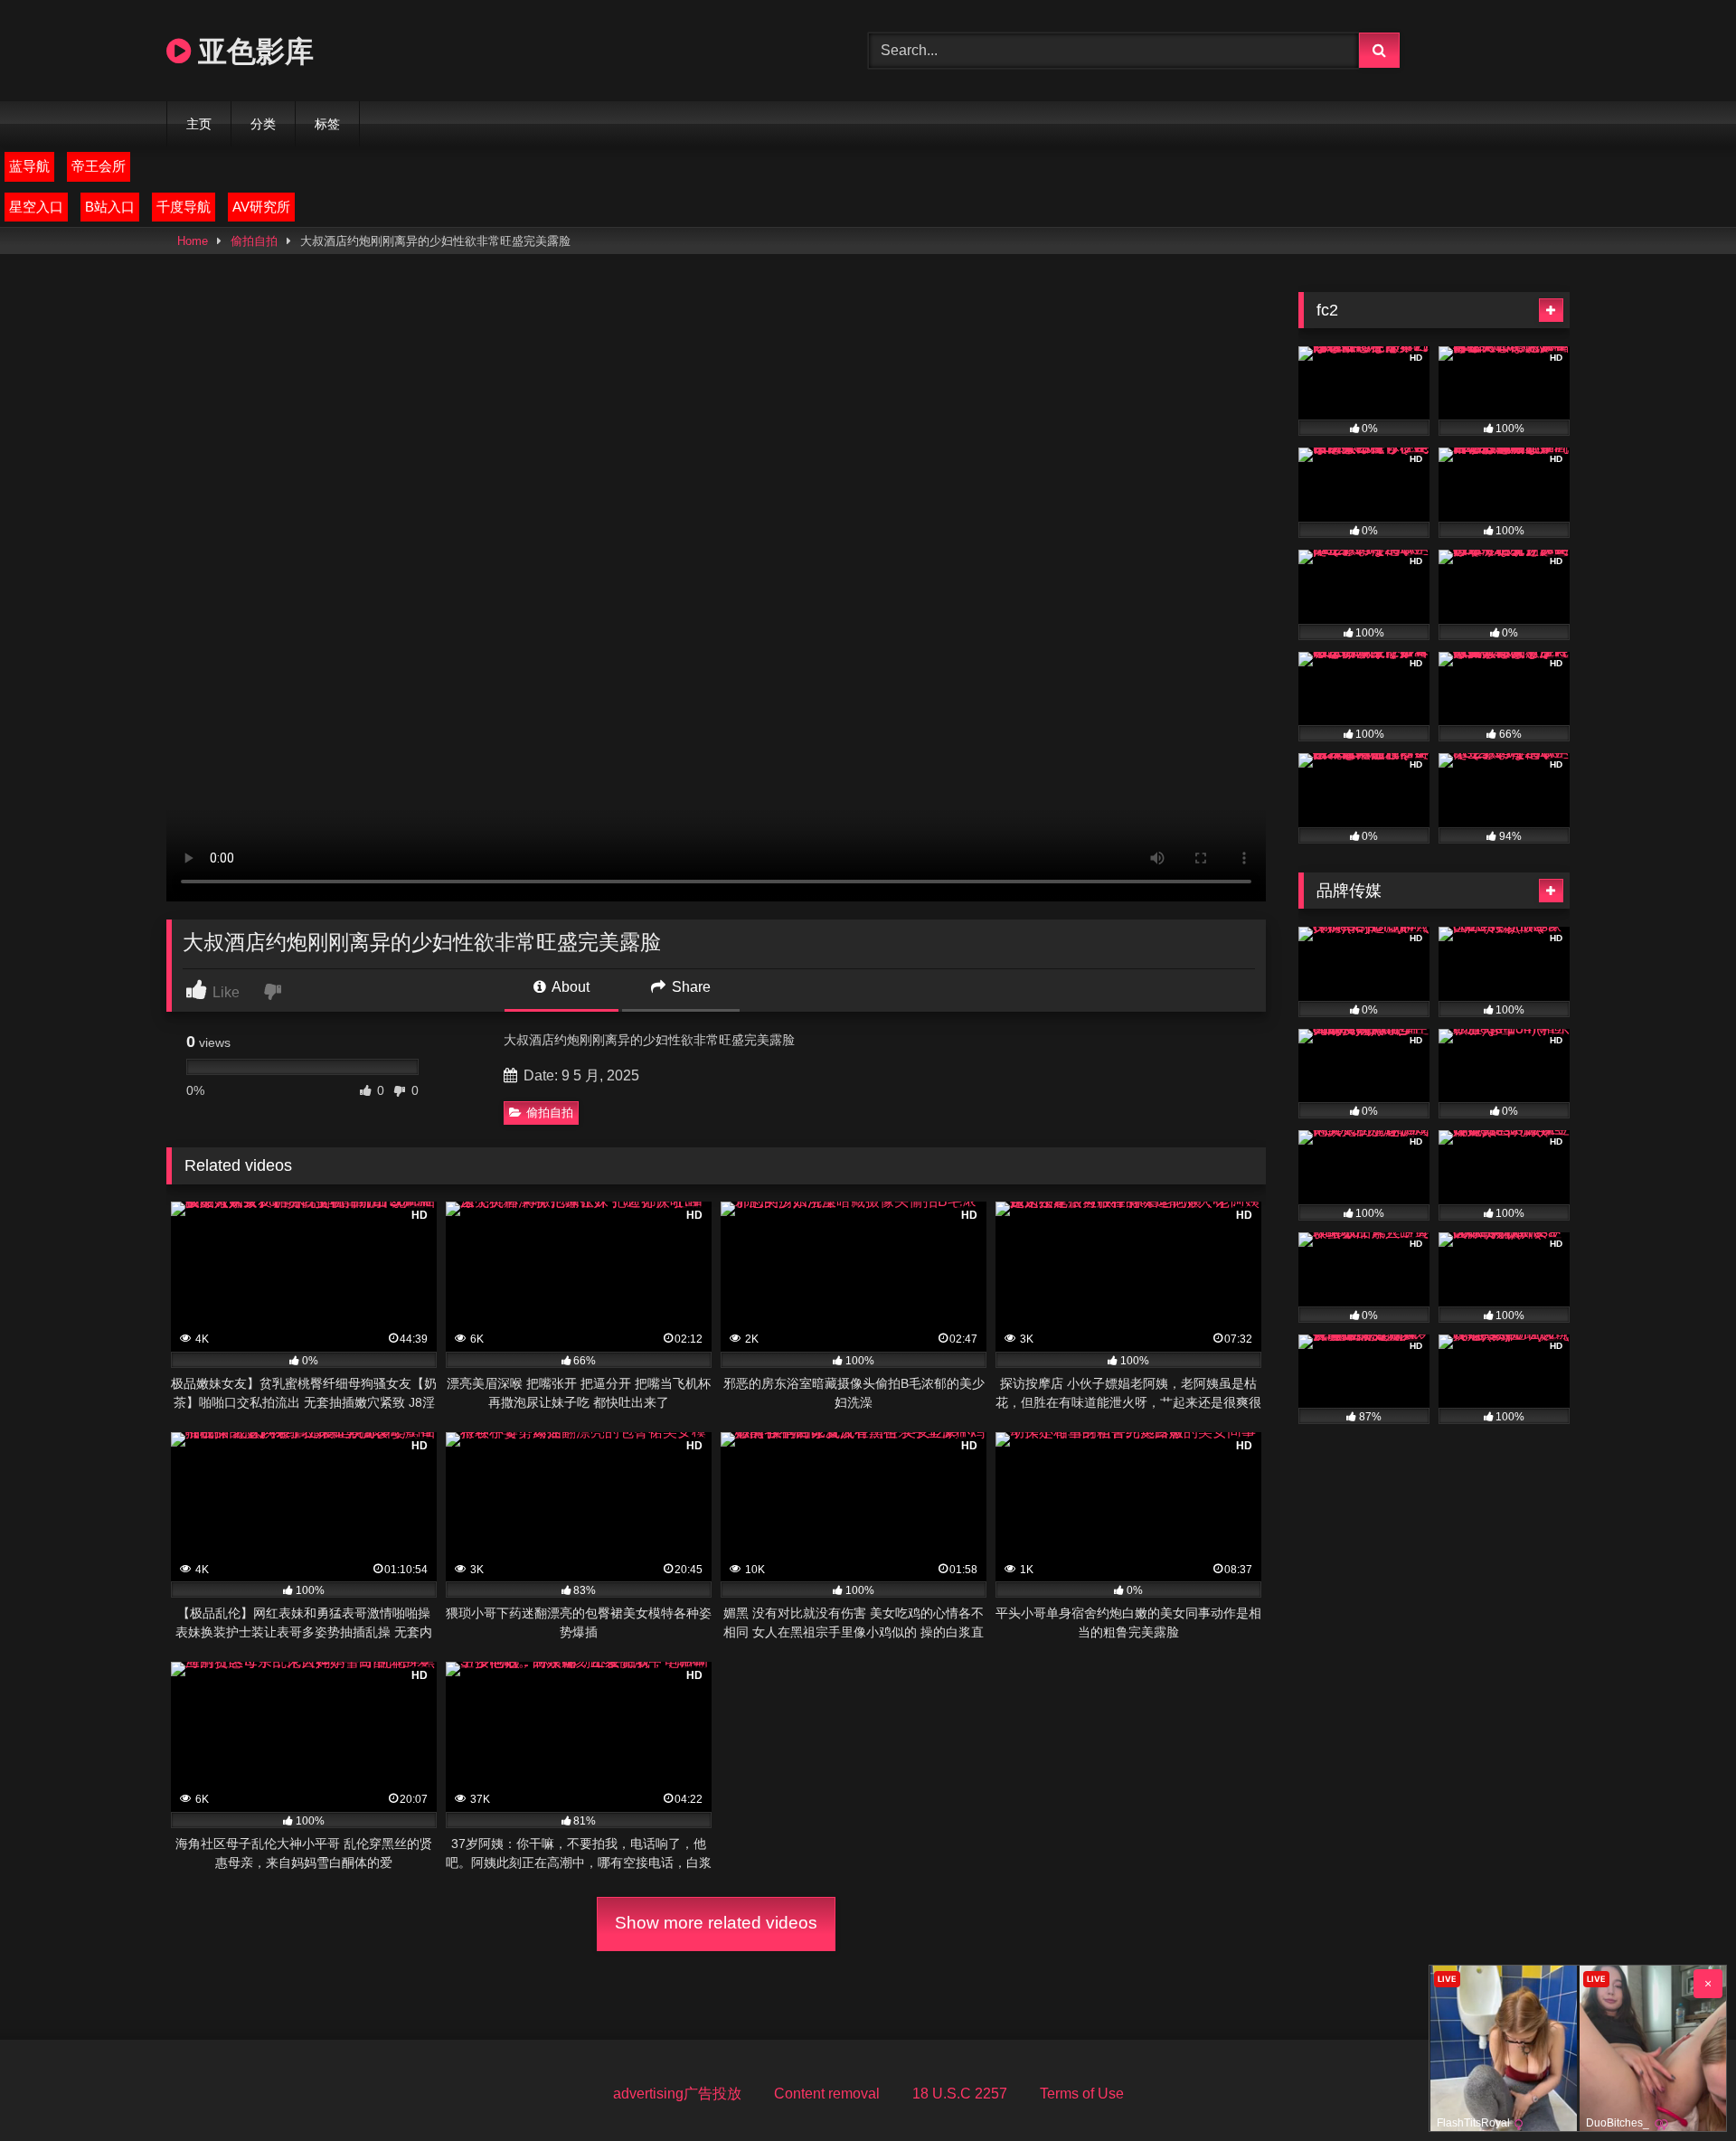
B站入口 (110, 207)
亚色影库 (252, 50)
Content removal (827, 2094)
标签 (327, 124)
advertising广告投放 (677, 2094)
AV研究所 (261, 207)
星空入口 (36, 207)
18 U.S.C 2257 (960, 2094)
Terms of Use (1082, 2094)
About (569, 987)
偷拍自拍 (254, 241)
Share (689, 987)
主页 (199, 124)
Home (193, 241)
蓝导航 (29, 166)
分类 (263, 124)
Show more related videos (716, 1923)
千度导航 (184, 207)
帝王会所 (99, 166)
